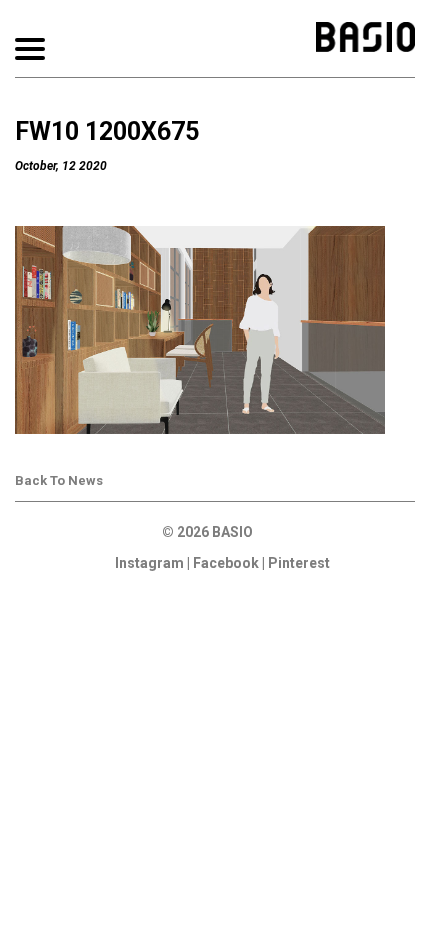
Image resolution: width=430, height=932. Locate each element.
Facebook (226, 563)
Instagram (149, 563)
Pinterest (299, 563)
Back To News (59, 480)
